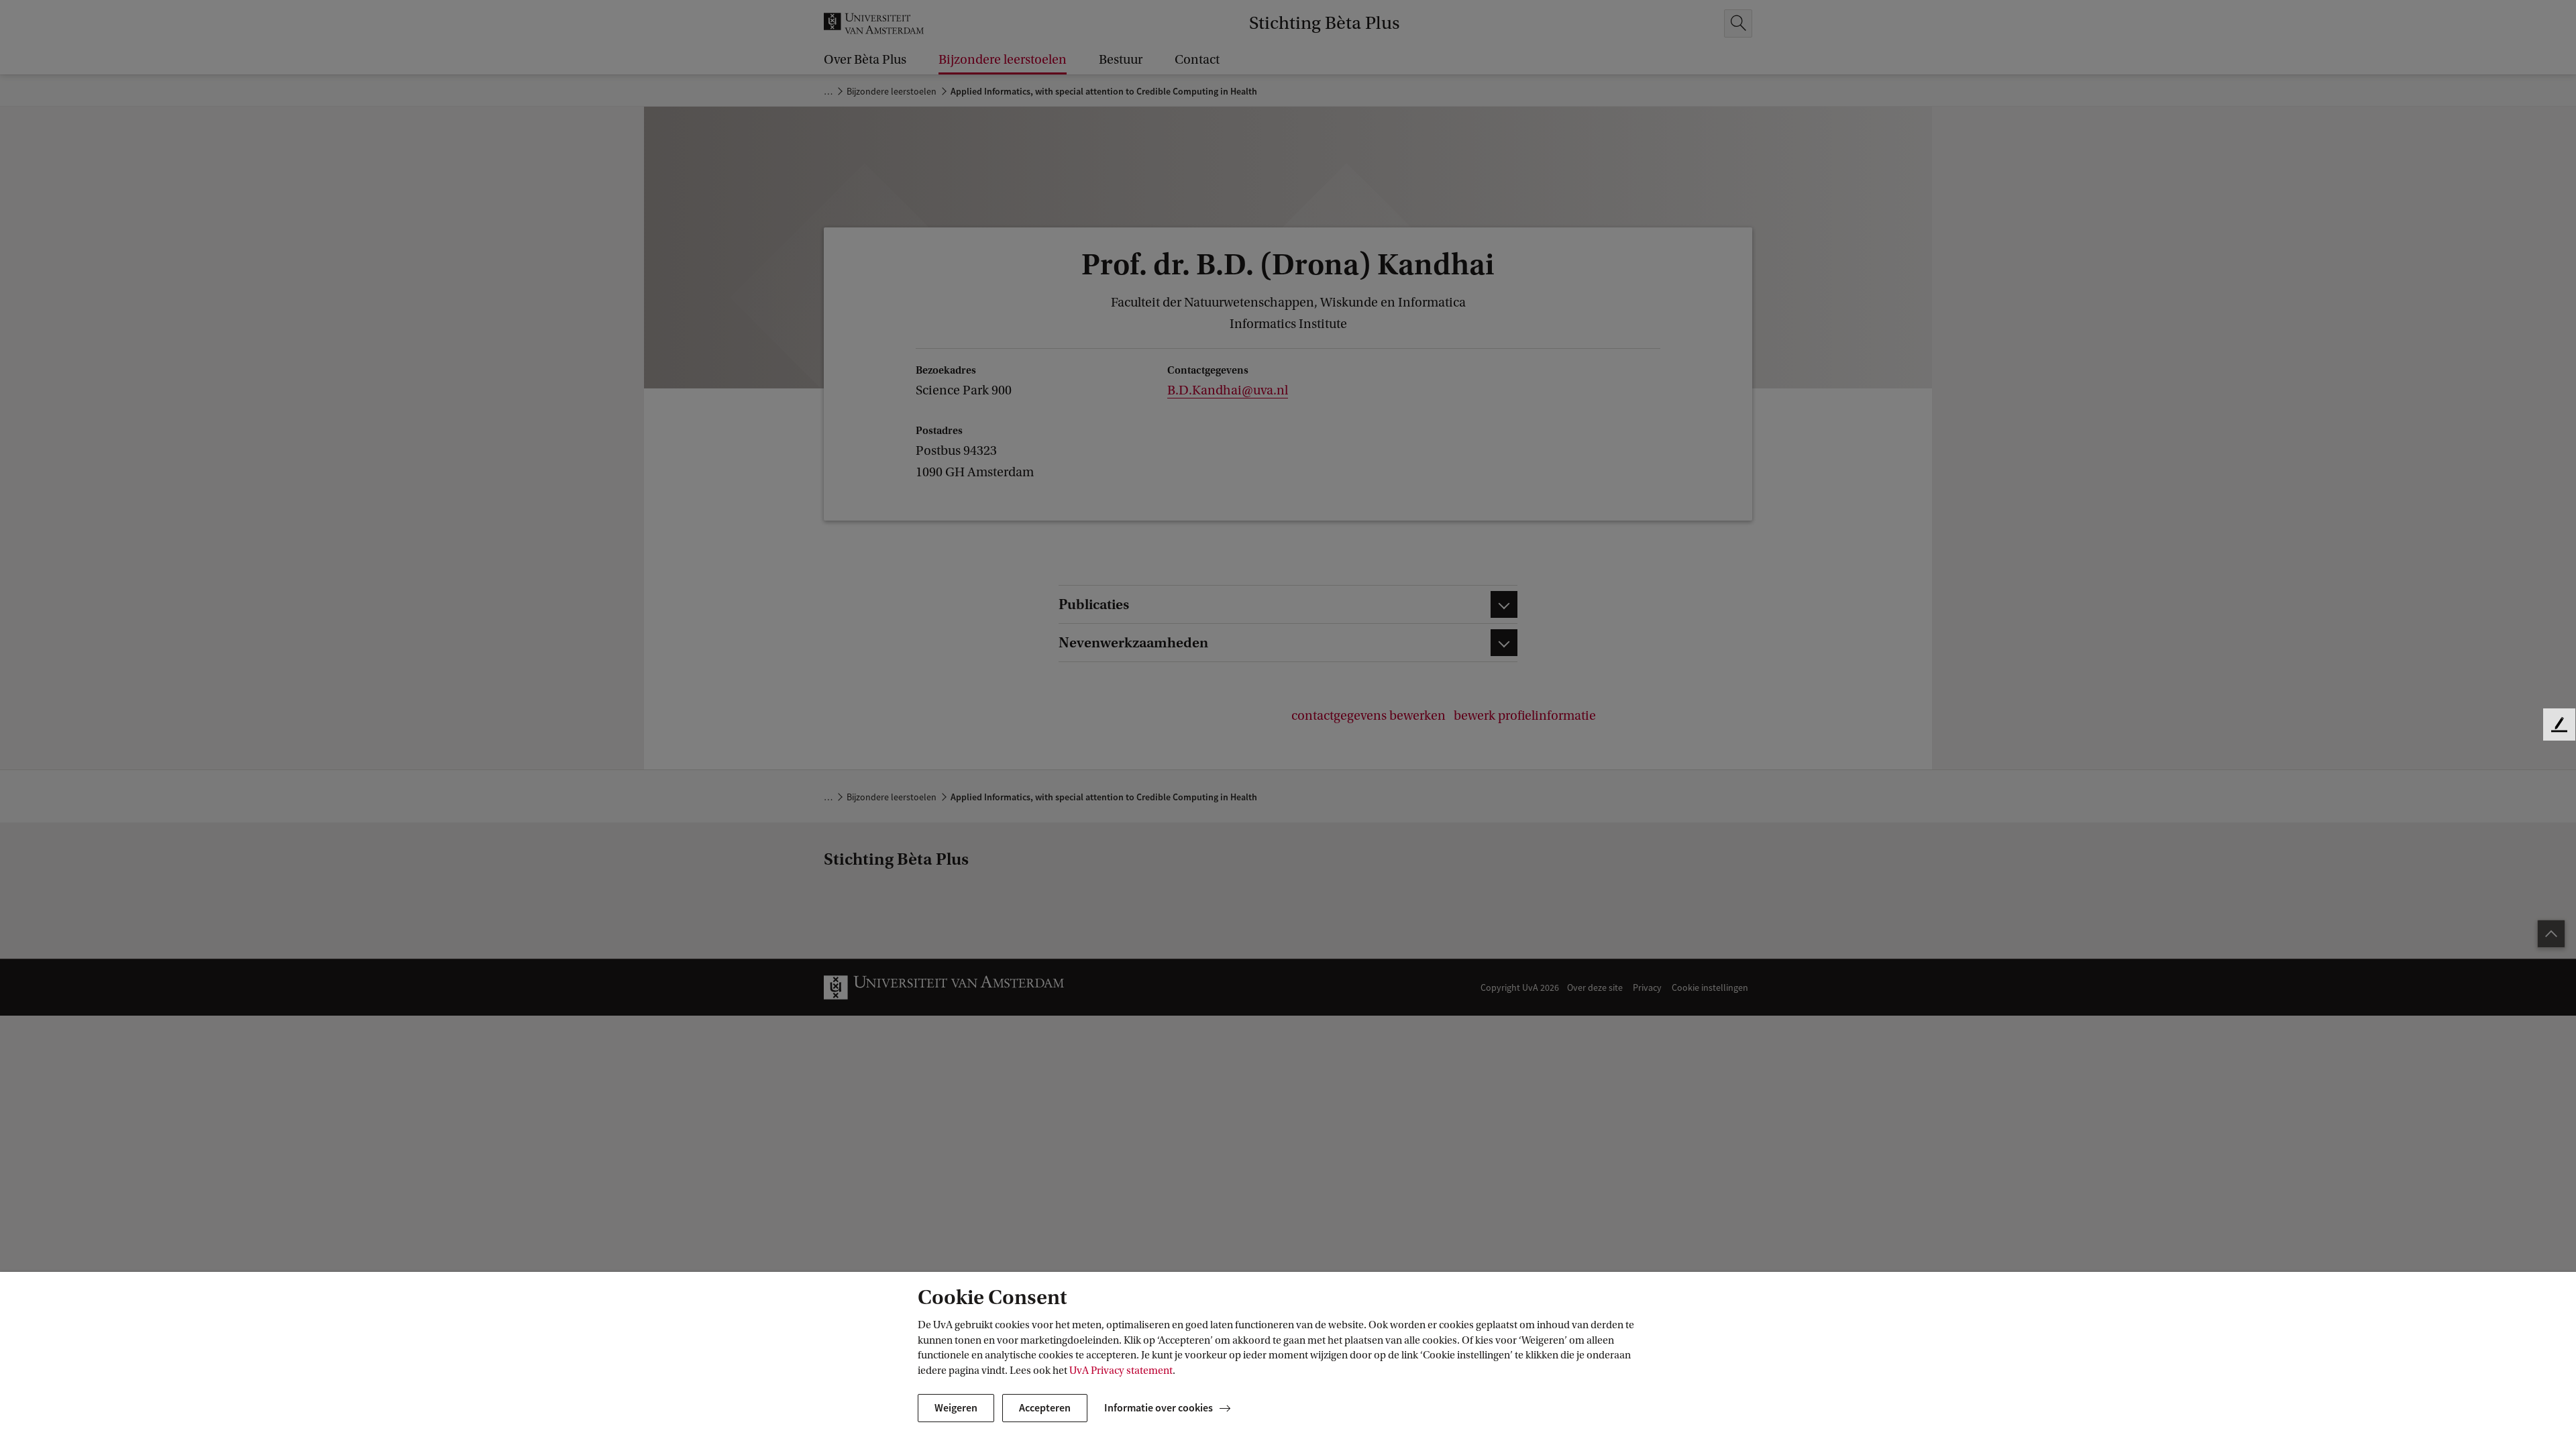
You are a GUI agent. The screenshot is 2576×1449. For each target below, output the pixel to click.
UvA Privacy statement (1121, 1371)
